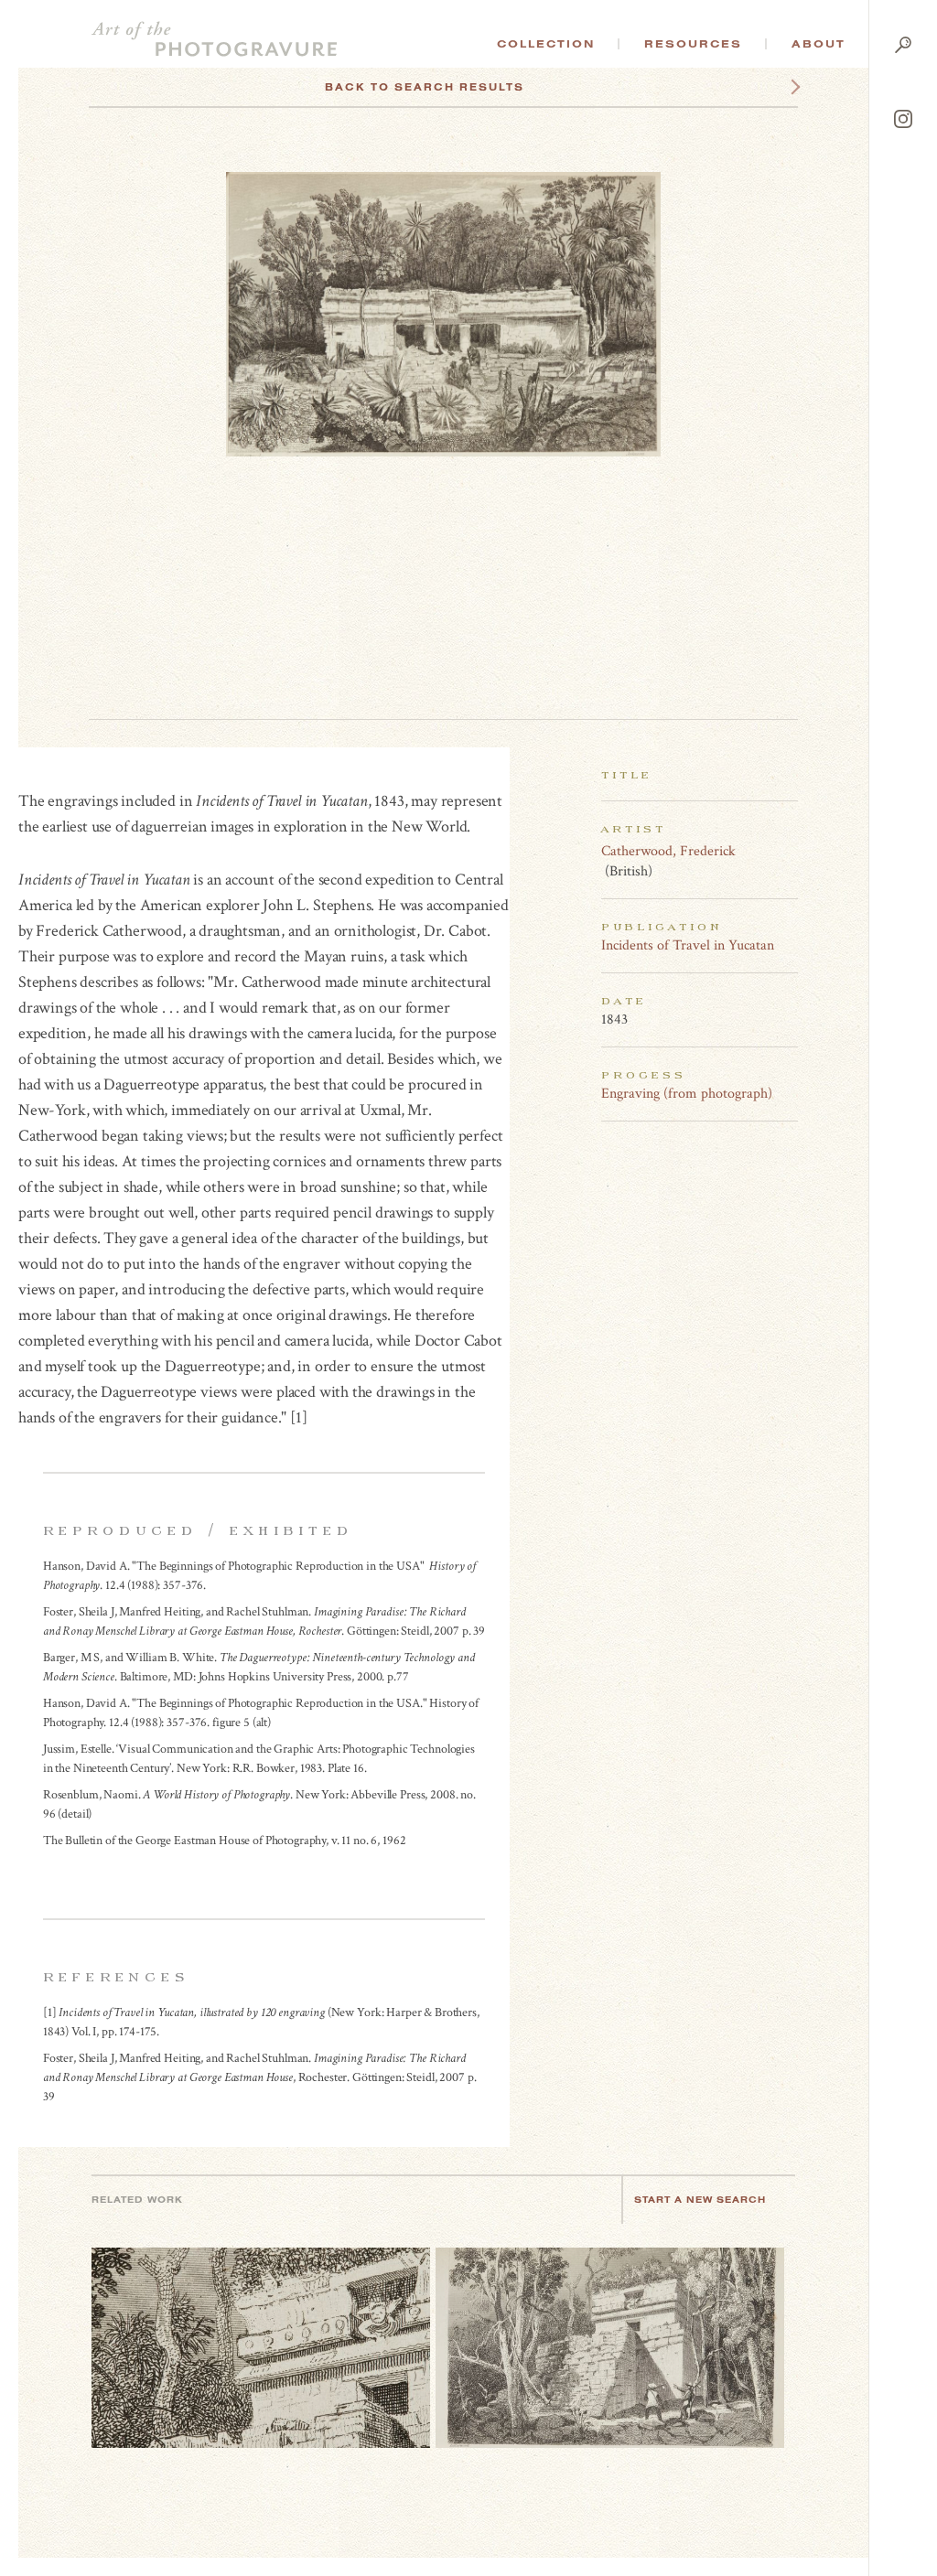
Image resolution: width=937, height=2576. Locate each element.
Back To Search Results (425, 87)
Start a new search (700, 2200)
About (819, 44)
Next (779, 87)
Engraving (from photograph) (687, 1094)
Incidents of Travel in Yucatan (688, 945)
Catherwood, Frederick (668, 851)
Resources (693, 44)
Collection (546, 44)
